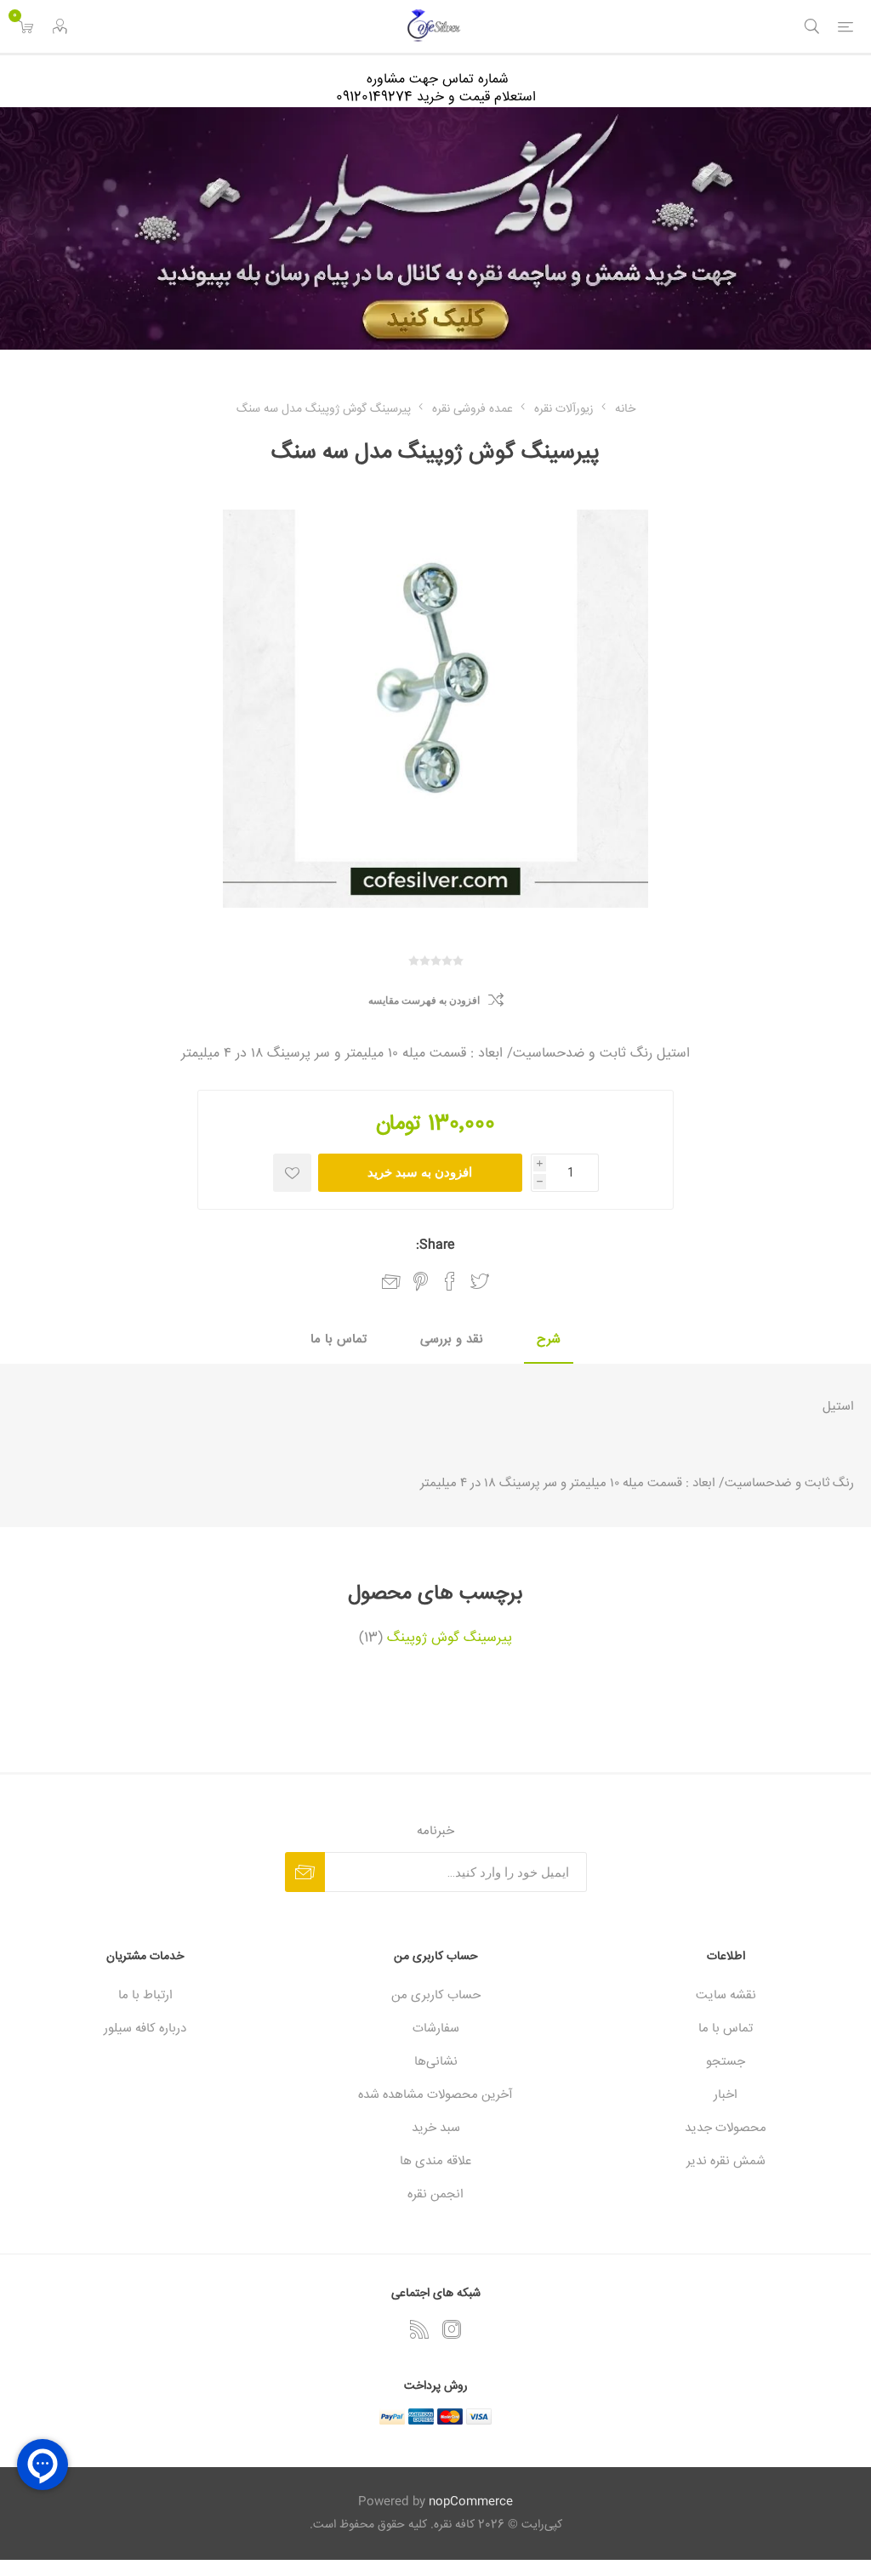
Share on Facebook (450, 1281)
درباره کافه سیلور (145, 2029)
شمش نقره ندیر (726, 2161)
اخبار (726, 2095)
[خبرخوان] (419, 2329)
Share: (435, 1245)
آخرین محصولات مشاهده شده (435, 2095)
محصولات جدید (726, 2128)
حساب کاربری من (436, 1995)
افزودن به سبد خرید (420, 1172)
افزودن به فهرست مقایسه (424, 1000)
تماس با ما (339, 1339)
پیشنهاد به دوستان (391, 1282)
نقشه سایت (726, 1995)
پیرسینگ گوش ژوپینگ (450, 1638)
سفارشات (436, 2029)
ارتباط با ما (145, 1995)
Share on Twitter (480, 1281)
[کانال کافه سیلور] (435, 228)
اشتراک (305, 1872)
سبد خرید (436, 2128)
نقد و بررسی (452, 1339)
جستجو (726, 2062)
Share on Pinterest (421, 1281)
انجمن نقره (435, 2194)
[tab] (549, 1340)
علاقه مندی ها (435, 2161)
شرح (549, 1339)
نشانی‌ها (436, 2062)
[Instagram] (452, 2329)
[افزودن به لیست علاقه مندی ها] (292, 1173)
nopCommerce (471, 2502)
